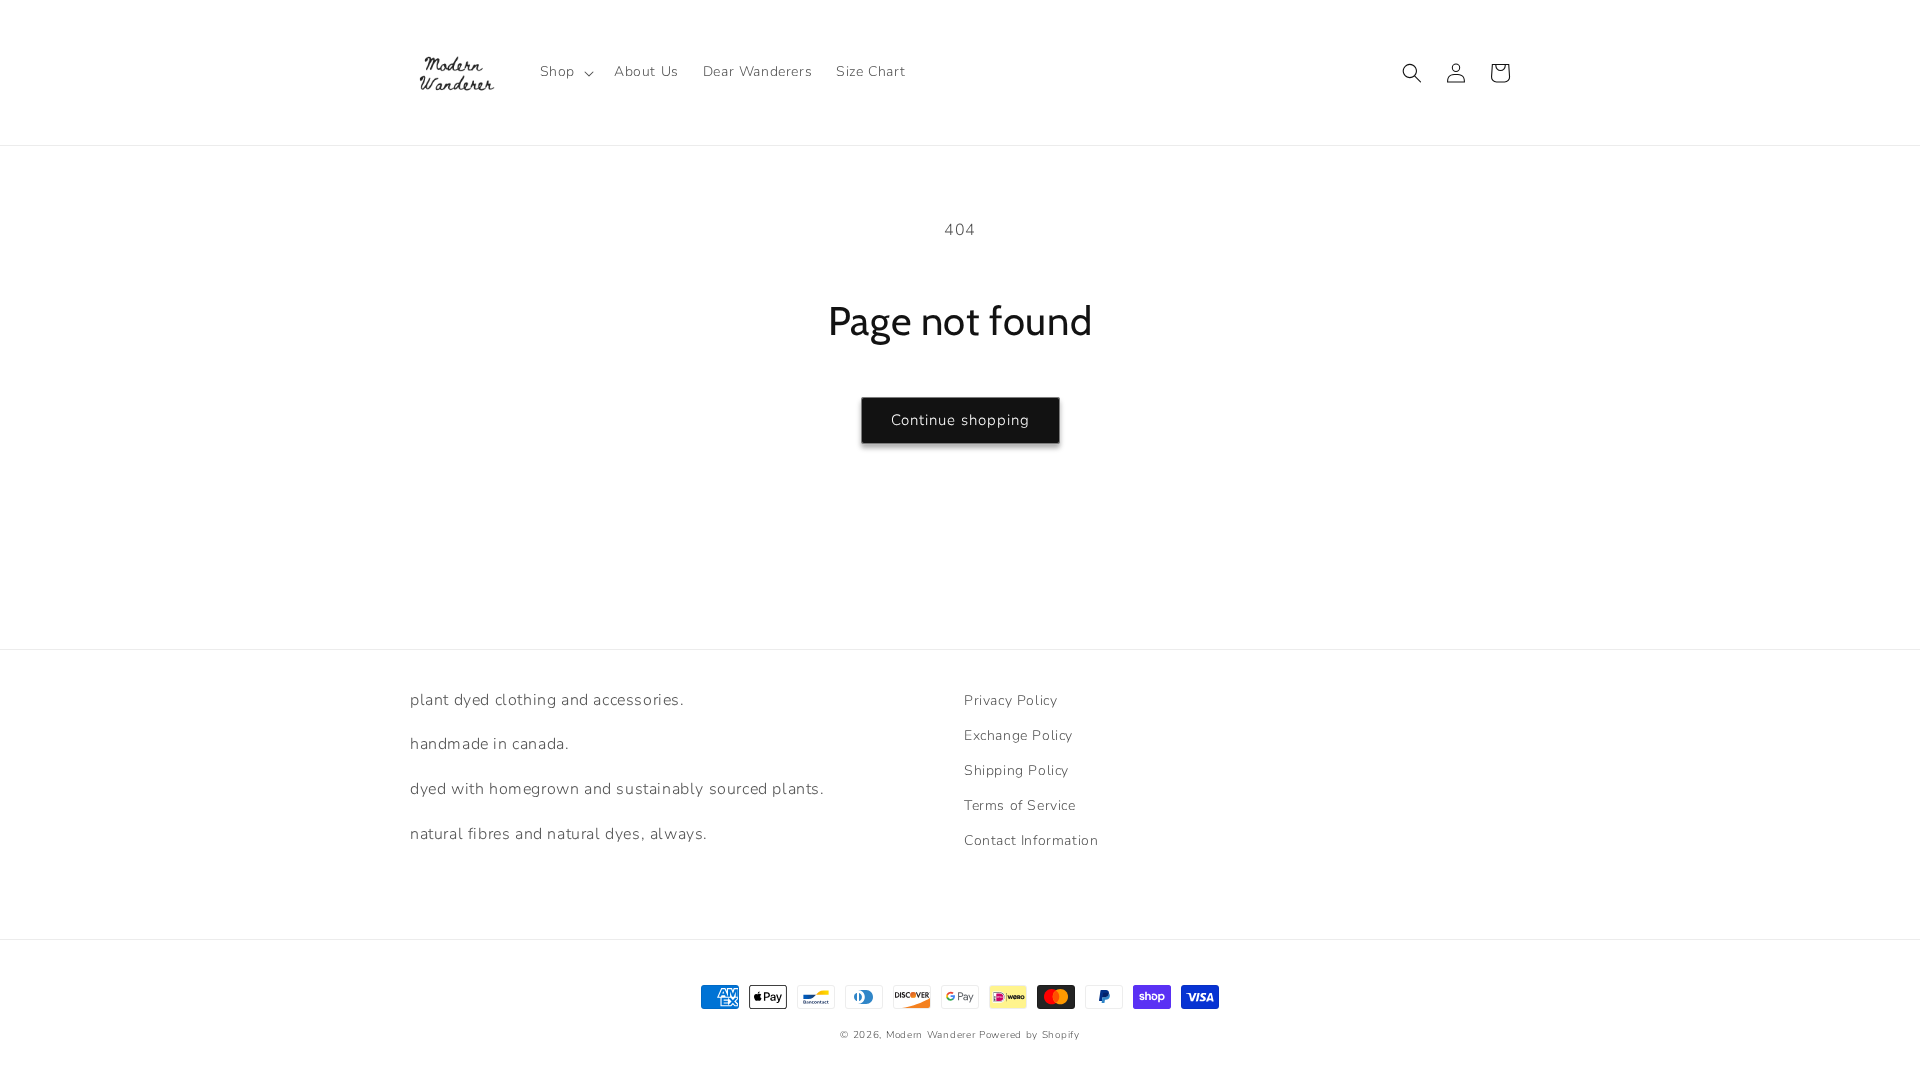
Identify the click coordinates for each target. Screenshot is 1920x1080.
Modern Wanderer (931, 1035)
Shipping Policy (1016, 770)
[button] (565, 72)
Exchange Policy (1018, 735)
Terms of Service (1020, 805)
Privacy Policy (1010, 700)
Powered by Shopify (1029, 1035)
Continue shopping (960, 420)
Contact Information (1031, 840)
